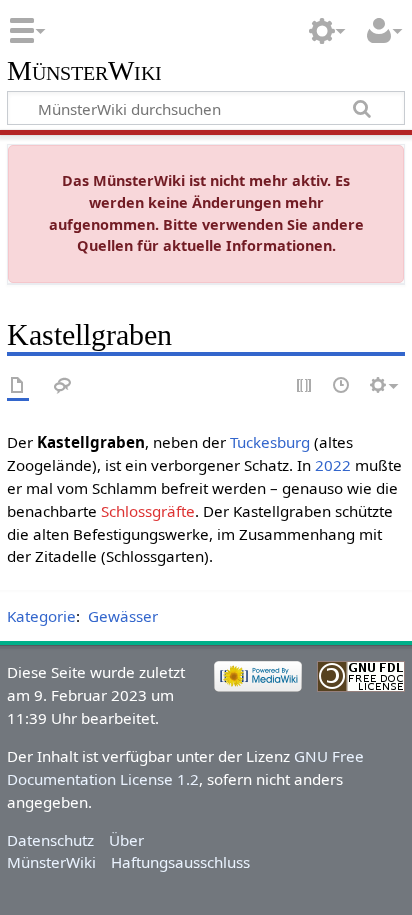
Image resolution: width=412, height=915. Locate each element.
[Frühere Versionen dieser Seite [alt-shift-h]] (342, 386)
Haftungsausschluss (180, 862)
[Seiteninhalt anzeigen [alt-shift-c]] (18, 386)
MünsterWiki (84, 71)
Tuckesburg (270, 442)
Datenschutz (50, 840)
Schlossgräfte (148, 511)
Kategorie (41, 616)
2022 (333, 465)
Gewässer (123, 616)
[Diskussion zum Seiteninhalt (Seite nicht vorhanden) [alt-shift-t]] (63, 386)
